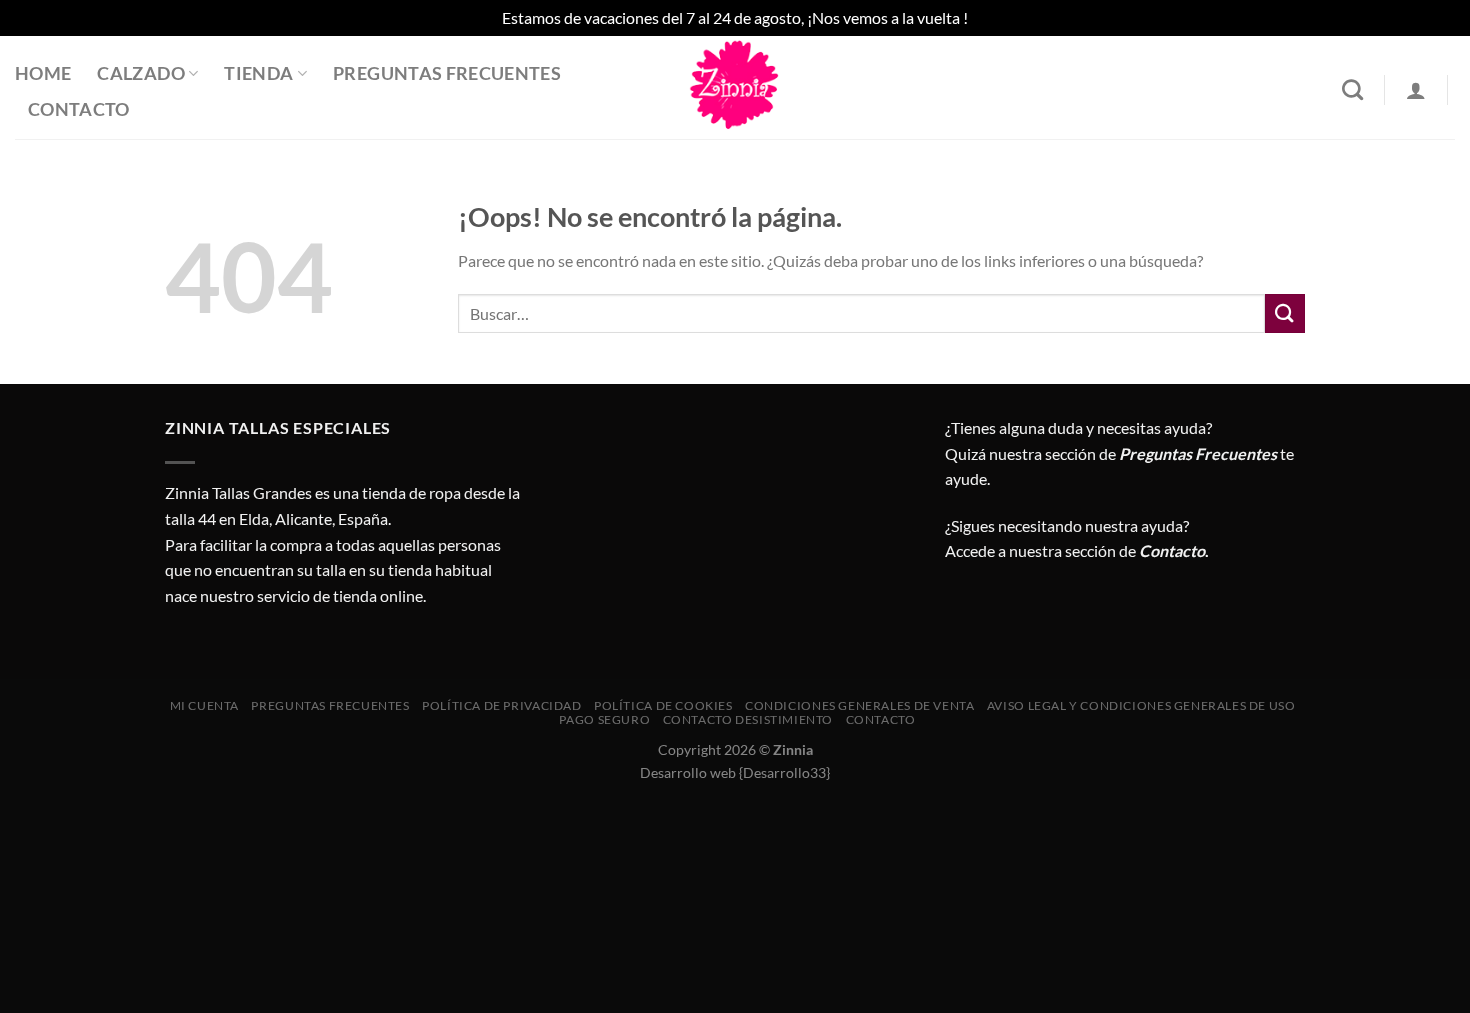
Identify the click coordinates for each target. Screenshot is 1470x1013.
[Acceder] (1416, 90)
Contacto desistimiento (748, 719)
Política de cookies (663, 705)
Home (43, 73)
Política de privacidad (501, 705)
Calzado (140, 73)
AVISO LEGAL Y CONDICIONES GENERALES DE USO (1141, 705)
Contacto (79, 109)
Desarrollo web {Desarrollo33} (735, 772)
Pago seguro (604, 719)
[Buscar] (1352, 89)
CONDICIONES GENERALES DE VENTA (859, 705)
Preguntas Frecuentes (447, 73)
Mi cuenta (205, 705)
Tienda (258, 73)
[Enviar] (1285, 313)
